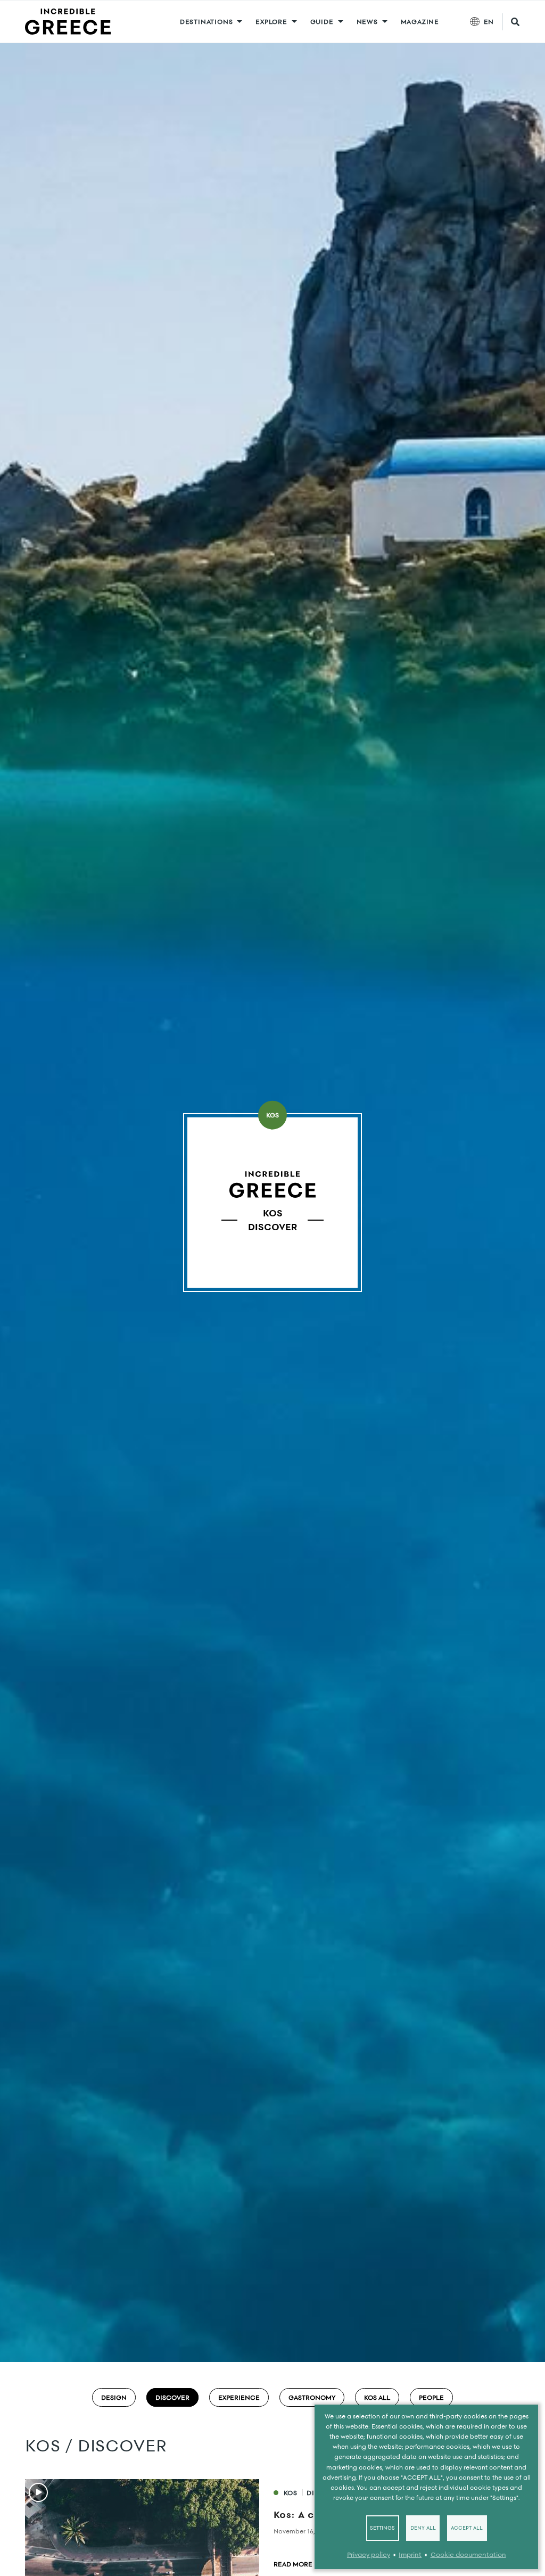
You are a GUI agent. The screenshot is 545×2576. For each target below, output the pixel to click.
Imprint (410, 2554)
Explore (271, 22)
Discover (172, 2397)
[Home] (68, 22)
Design (114, 2397)
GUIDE (322, 22)
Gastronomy (312, 2397)
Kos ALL (377, 2397)
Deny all (423, 2528)
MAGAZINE (420, 22)
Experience (239, 2397)
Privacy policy (369, 2554)
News (367, 22)
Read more (293, 2564)
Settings (382, 2528)
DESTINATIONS (207, 22)
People (431, 2397)
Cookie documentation (468, 2554)
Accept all (467, 2528)
